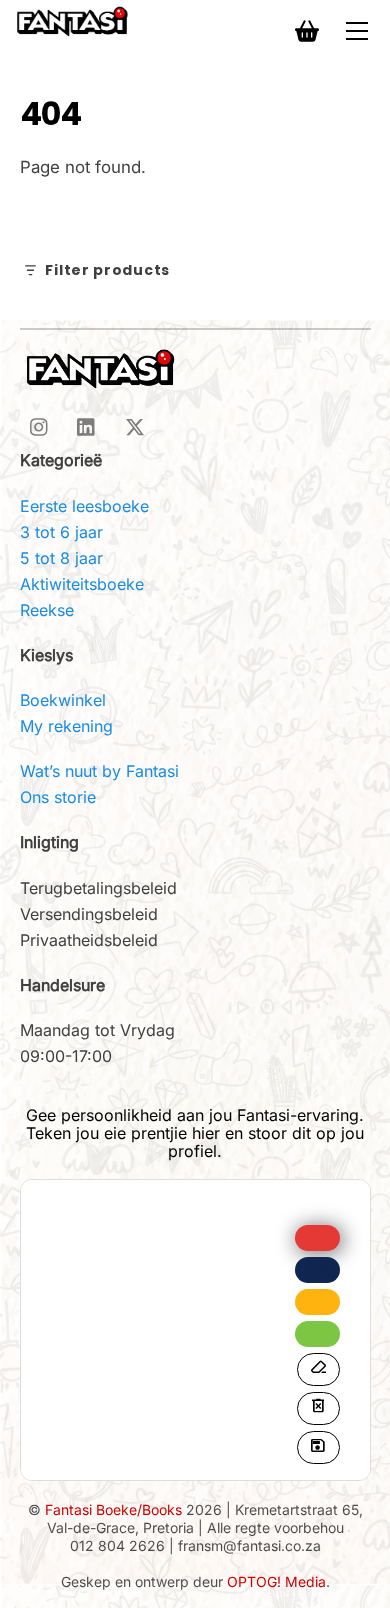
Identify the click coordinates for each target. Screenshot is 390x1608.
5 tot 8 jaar (61, 558)
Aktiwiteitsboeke (82, 584)
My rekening (66, 726)
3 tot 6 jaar (61, 532)
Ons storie (58, 797)
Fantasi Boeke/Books (113, 1509)
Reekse (47, 610)
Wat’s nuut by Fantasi (99, 771)
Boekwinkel (63, 700)
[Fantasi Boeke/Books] (72, 20)
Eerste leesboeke (84, 506)
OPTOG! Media (276, 1581)
